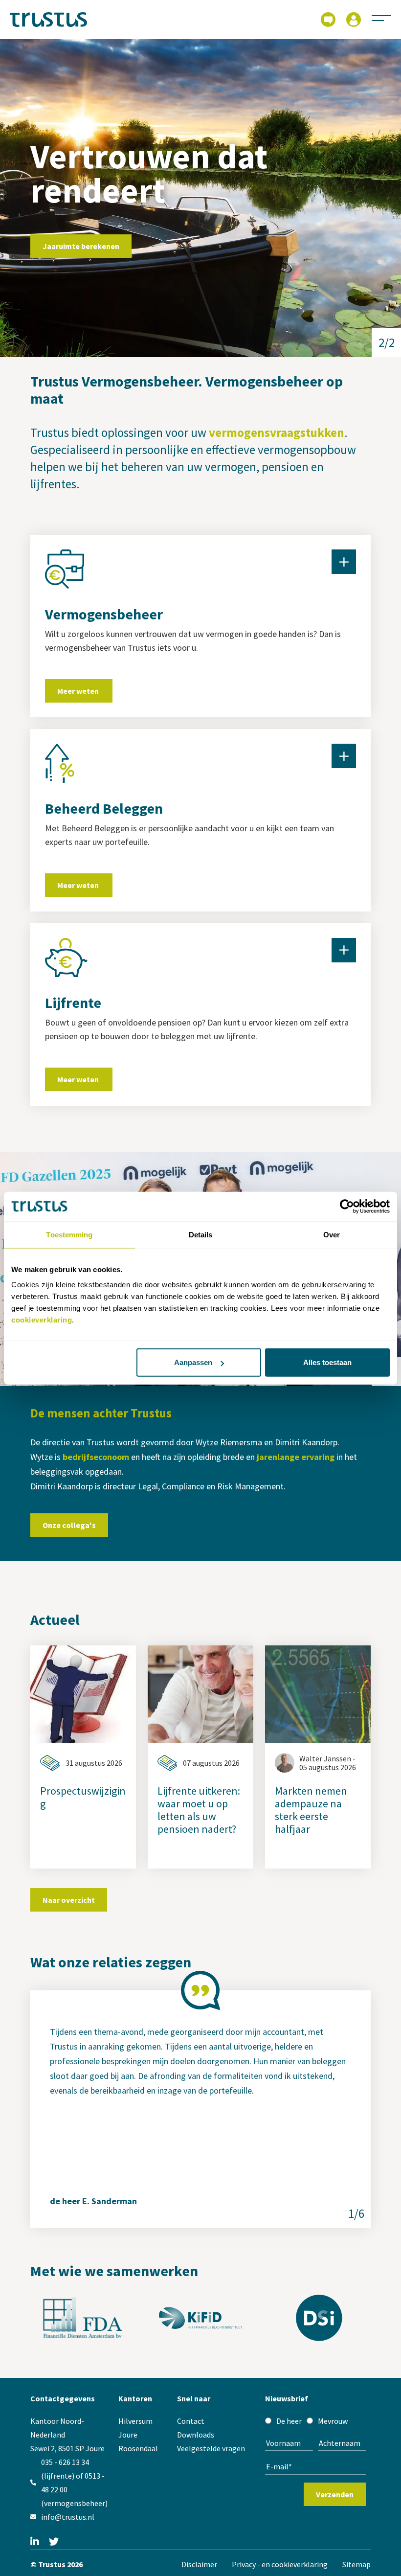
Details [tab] (201, 1234)
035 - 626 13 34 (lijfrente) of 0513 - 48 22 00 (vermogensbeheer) (74, 2483)
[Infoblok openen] (344, 562)
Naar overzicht (69, 1900)
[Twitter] (54, 2542)
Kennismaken (67, 257)
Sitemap (356, 2564)
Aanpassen (193, 1362)
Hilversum (135, 2421)
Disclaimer (199, 2564)
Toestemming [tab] (69, 1234)
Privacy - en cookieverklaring (280, 2564)
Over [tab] (332, 1234)
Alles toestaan (327, 1362)
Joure (128, 2435)
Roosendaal (138, 2448)
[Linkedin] (35, 2542)
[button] (386, 342)
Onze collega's (69, 1525)
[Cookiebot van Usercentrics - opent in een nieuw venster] (347, 1206)
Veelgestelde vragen (211, 2448)
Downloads (196, 2435)
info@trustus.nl (68, 2517)
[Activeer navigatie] (381, 18)
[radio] (283, 2421)
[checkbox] (315, 2421)
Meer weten (79, 691)
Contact (191, 2421)
